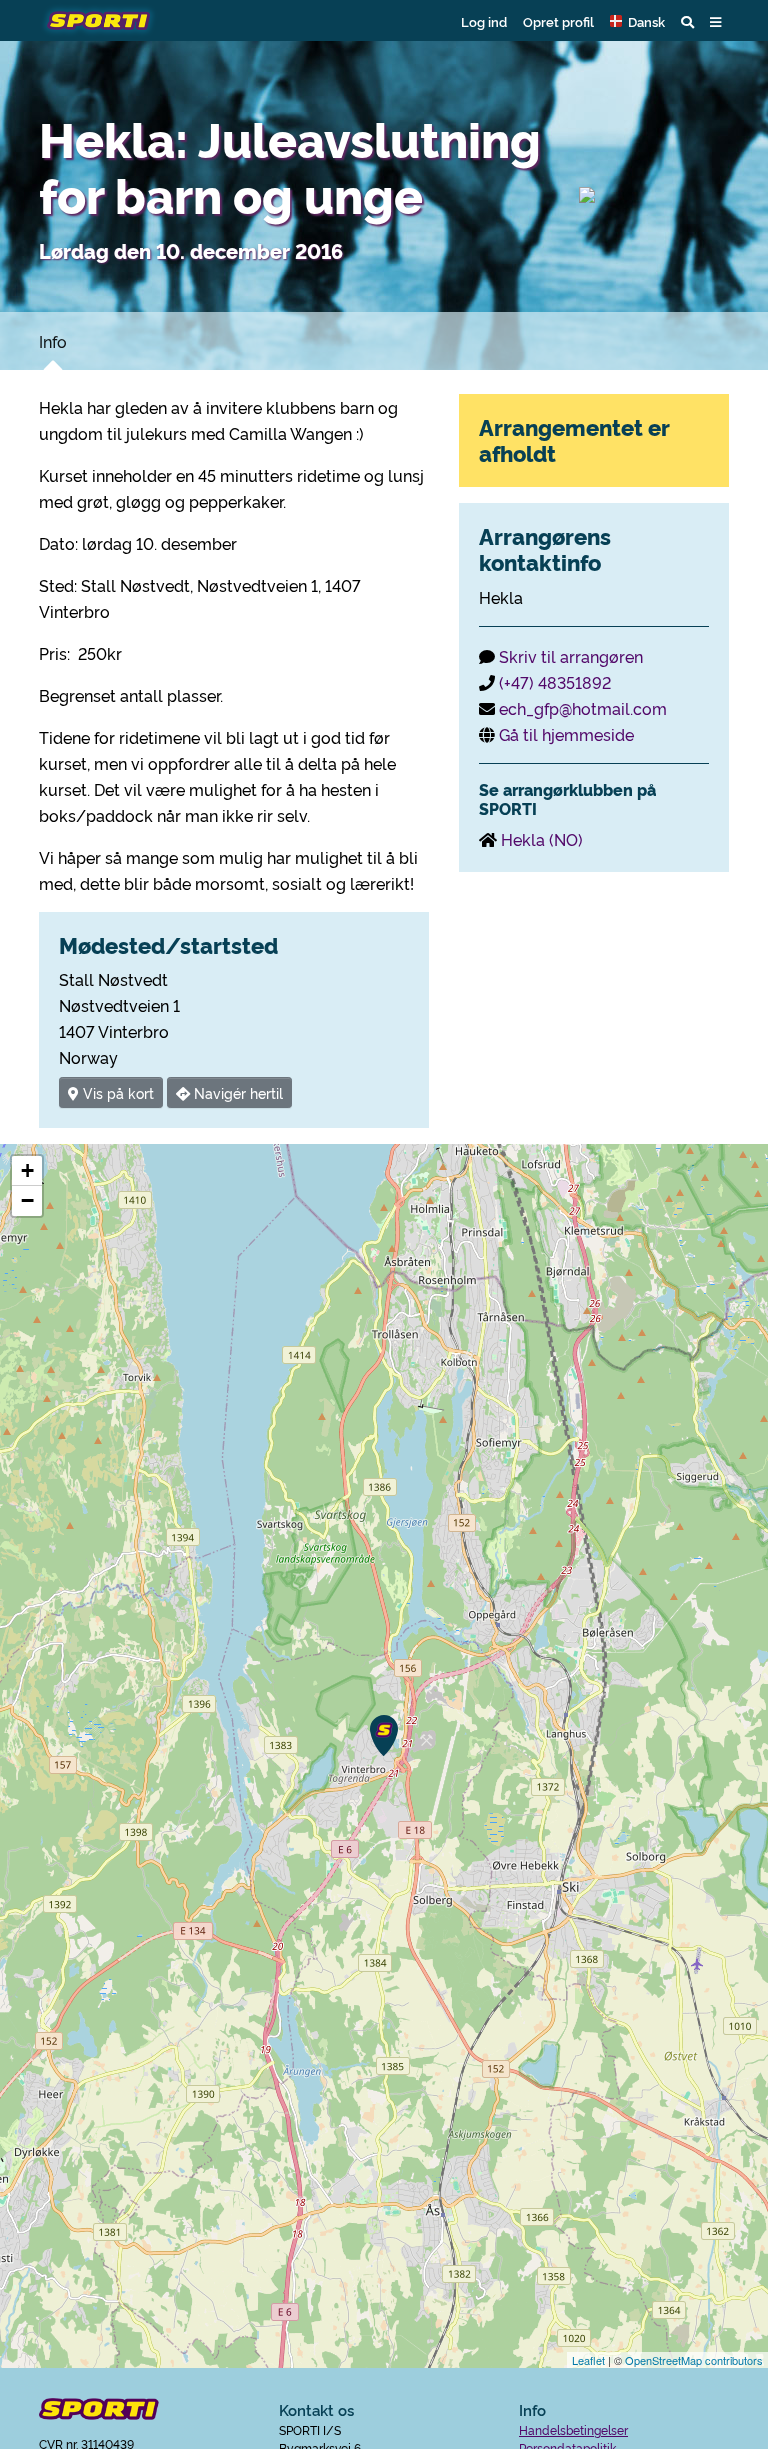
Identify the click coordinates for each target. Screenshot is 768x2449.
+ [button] (27, 1170)
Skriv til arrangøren (571, 656)
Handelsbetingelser (573, 2429)
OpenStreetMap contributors (694, 2360)
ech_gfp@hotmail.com (583, 708)
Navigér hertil (236, 1092)
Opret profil (558, 21)
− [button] (27, 1200)
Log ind (484, 21)
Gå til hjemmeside (566, 734)
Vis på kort (116, 1092)
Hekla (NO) (542, 839)
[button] (637, 21)
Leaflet (588, 2360)
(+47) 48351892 (555, 682)
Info (53, 341)
